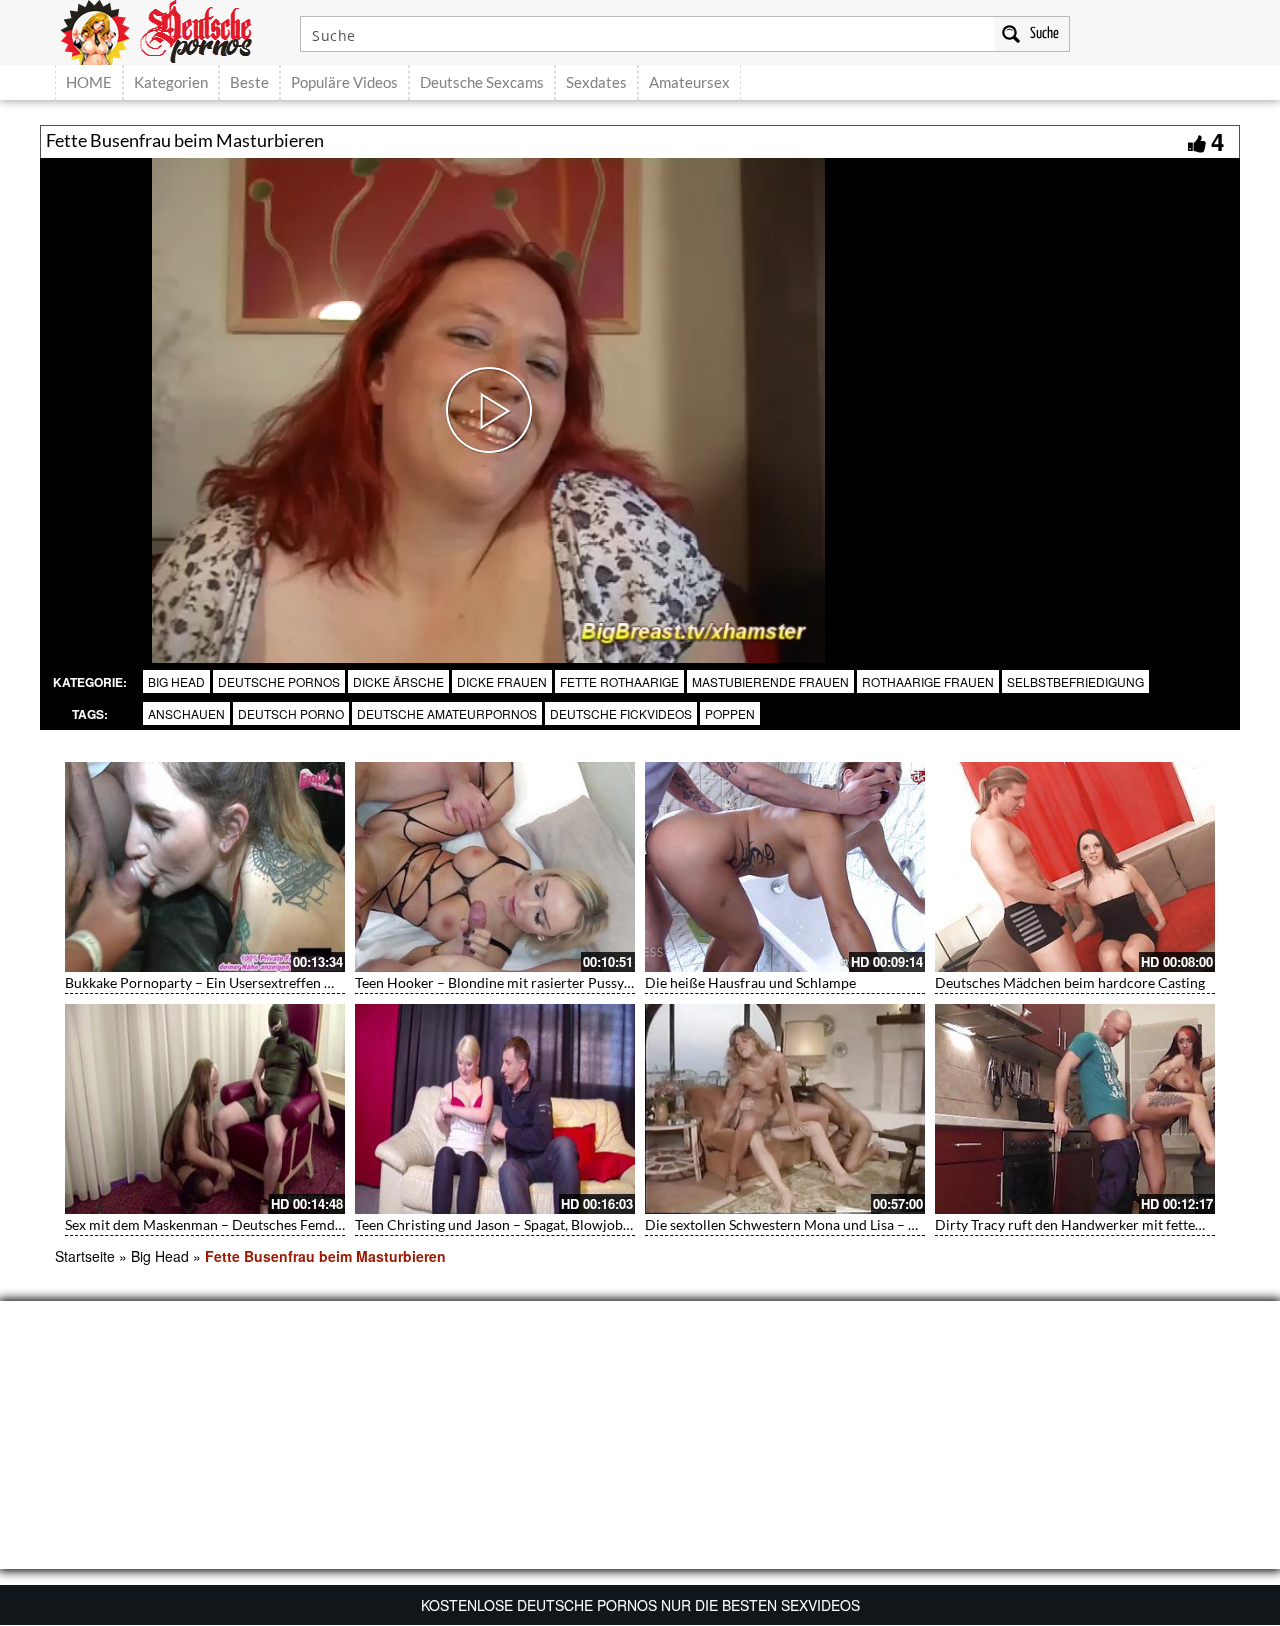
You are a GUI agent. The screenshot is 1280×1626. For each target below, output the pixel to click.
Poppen (730, 713)
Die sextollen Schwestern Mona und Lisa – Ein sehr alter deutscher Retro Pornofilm (902, 1224)
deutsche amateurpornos (447, 713)
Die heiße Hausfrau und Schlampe (750, 982)
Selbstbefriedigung (1075, 681)
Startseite (85, 1256)
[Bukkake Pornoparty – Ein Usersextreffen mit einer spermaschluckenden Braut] (205, 867)
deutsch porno (291, 713)
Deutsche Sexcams (482, 82)
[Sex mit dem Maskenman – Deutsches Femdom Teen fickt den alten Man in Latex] (205, 1109)
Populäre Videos (344, 82)
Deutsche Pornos (279, 681)
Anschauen (186, 713)
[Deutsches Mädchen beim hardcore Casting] (1075, 867)
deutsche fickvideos (621, 713)
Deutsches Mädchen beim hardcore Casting (1070, 982)
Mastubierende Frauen (770, 681)
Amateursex (689, 82)
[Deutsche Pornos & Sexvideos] (171, 30)
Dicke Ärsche (398, 681)
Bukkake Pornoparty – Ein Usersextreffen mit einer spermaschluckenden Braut (308, 982)
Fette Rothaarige (619, 681)
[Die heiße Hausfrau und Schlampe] (785, 867)
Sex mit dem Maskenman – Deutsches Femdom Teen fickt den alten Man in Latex (312, 1224)
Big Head (176, 681)
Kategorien (171, 82)
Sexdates (596, 82)
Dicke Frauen (502, 681)
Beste (249, 82)
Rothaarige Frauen (928, 681)
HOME (89, 82)
